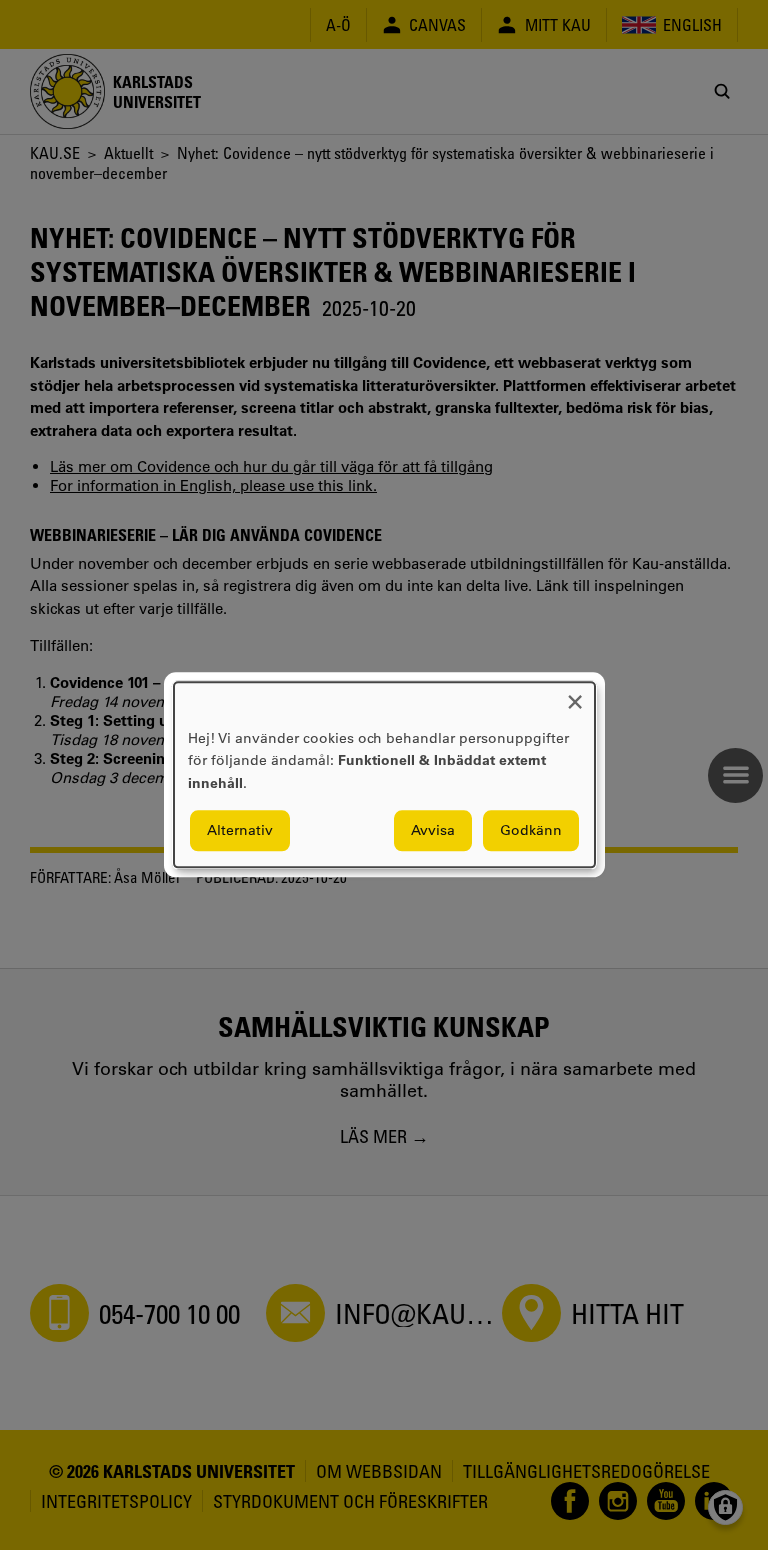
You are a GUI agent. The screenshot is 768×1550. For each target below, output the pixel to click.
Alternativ (240, 831)
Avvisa (433, 831)
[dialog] (384, 774)
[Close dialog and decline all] (575, 694)
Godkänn (531, 831)
